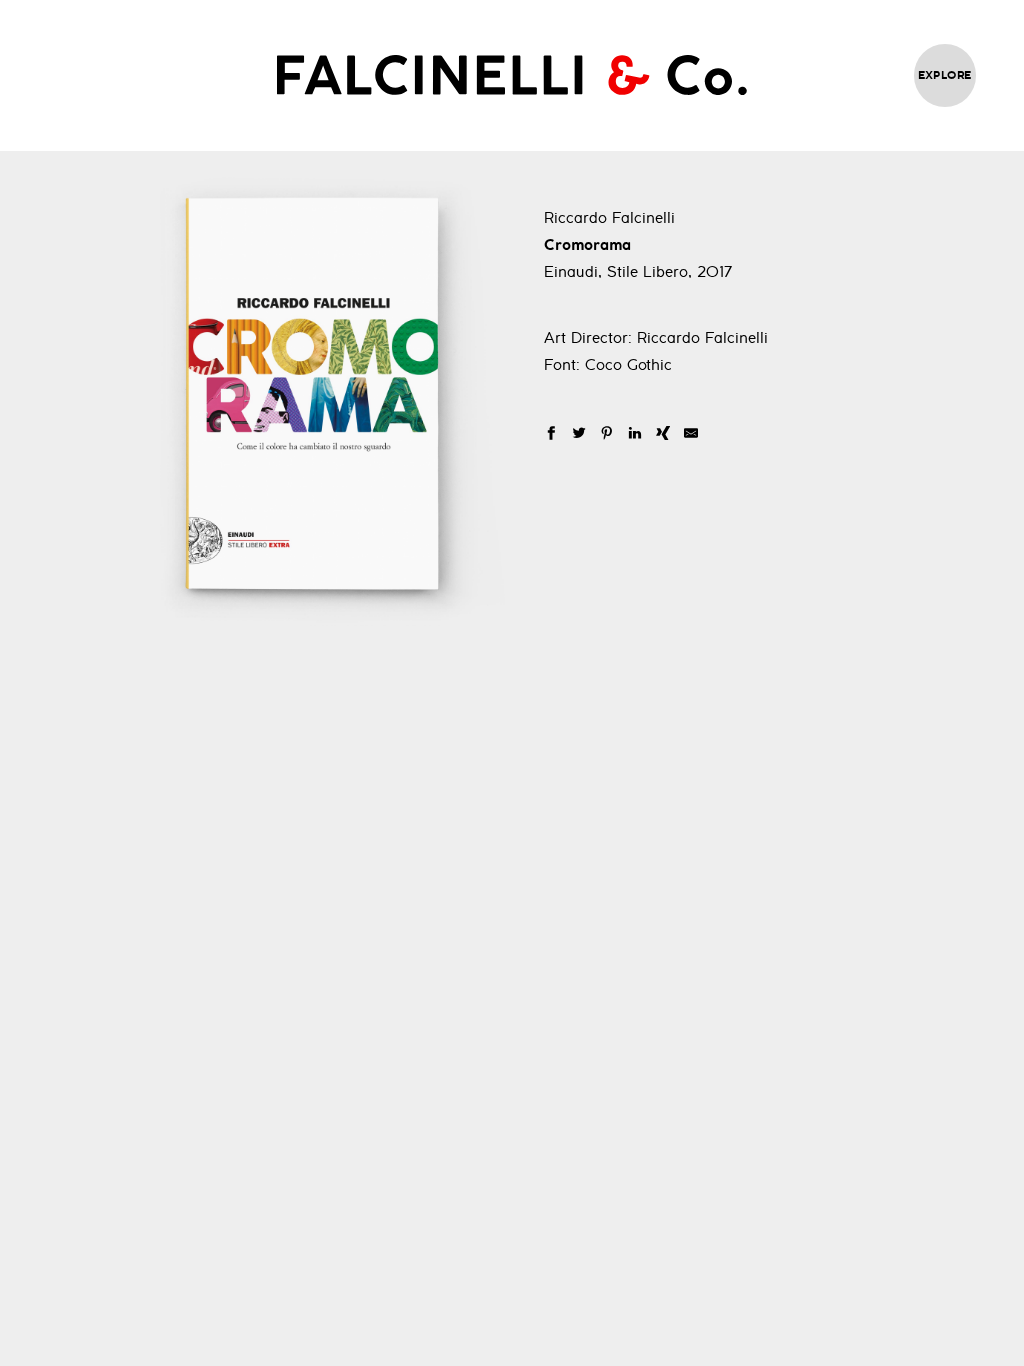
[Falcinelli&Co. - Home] (512, 75)
